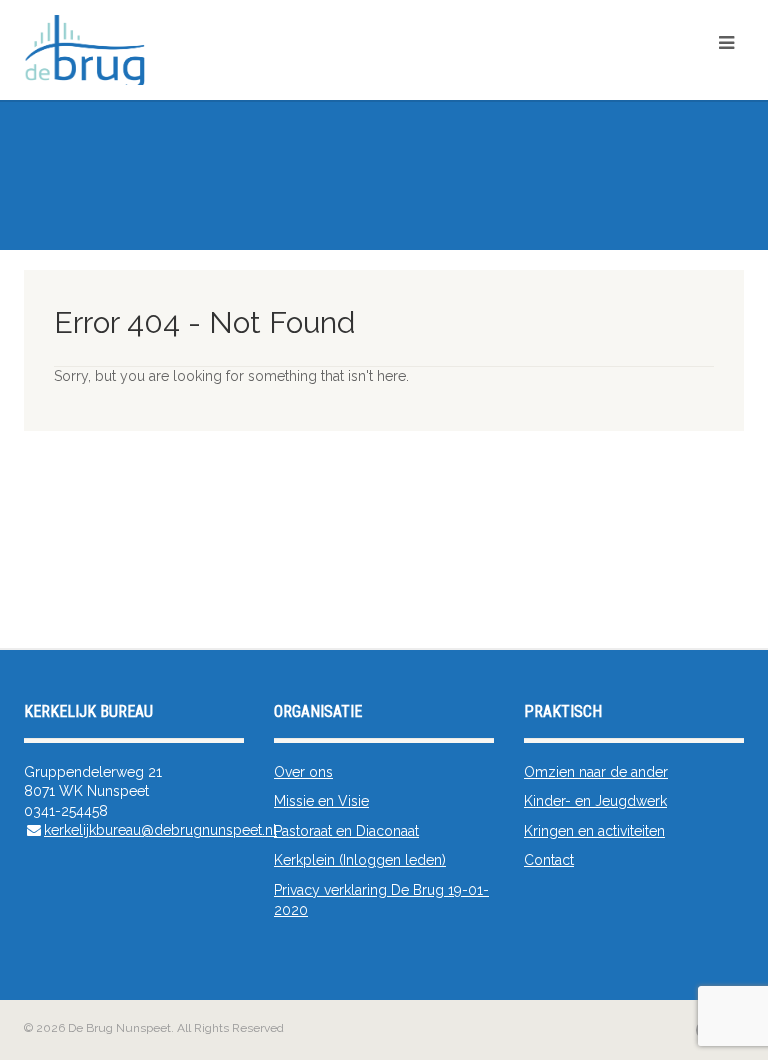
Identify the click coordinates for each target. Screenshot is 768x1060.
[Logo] (274, 53)
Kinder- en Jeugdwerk (595, 801)
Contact (549, 860)
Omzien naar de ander (596, 772)
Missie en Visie (321, 801)
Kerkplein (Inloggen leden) (360, 860)
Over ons (303, 772)
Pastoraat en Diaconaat (346, 831)
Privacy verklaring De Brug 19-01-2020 (381, 900)
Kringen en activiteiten (594, 831)
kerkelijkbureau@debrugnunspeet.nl (160, 830)
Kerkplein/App (696, 78)
